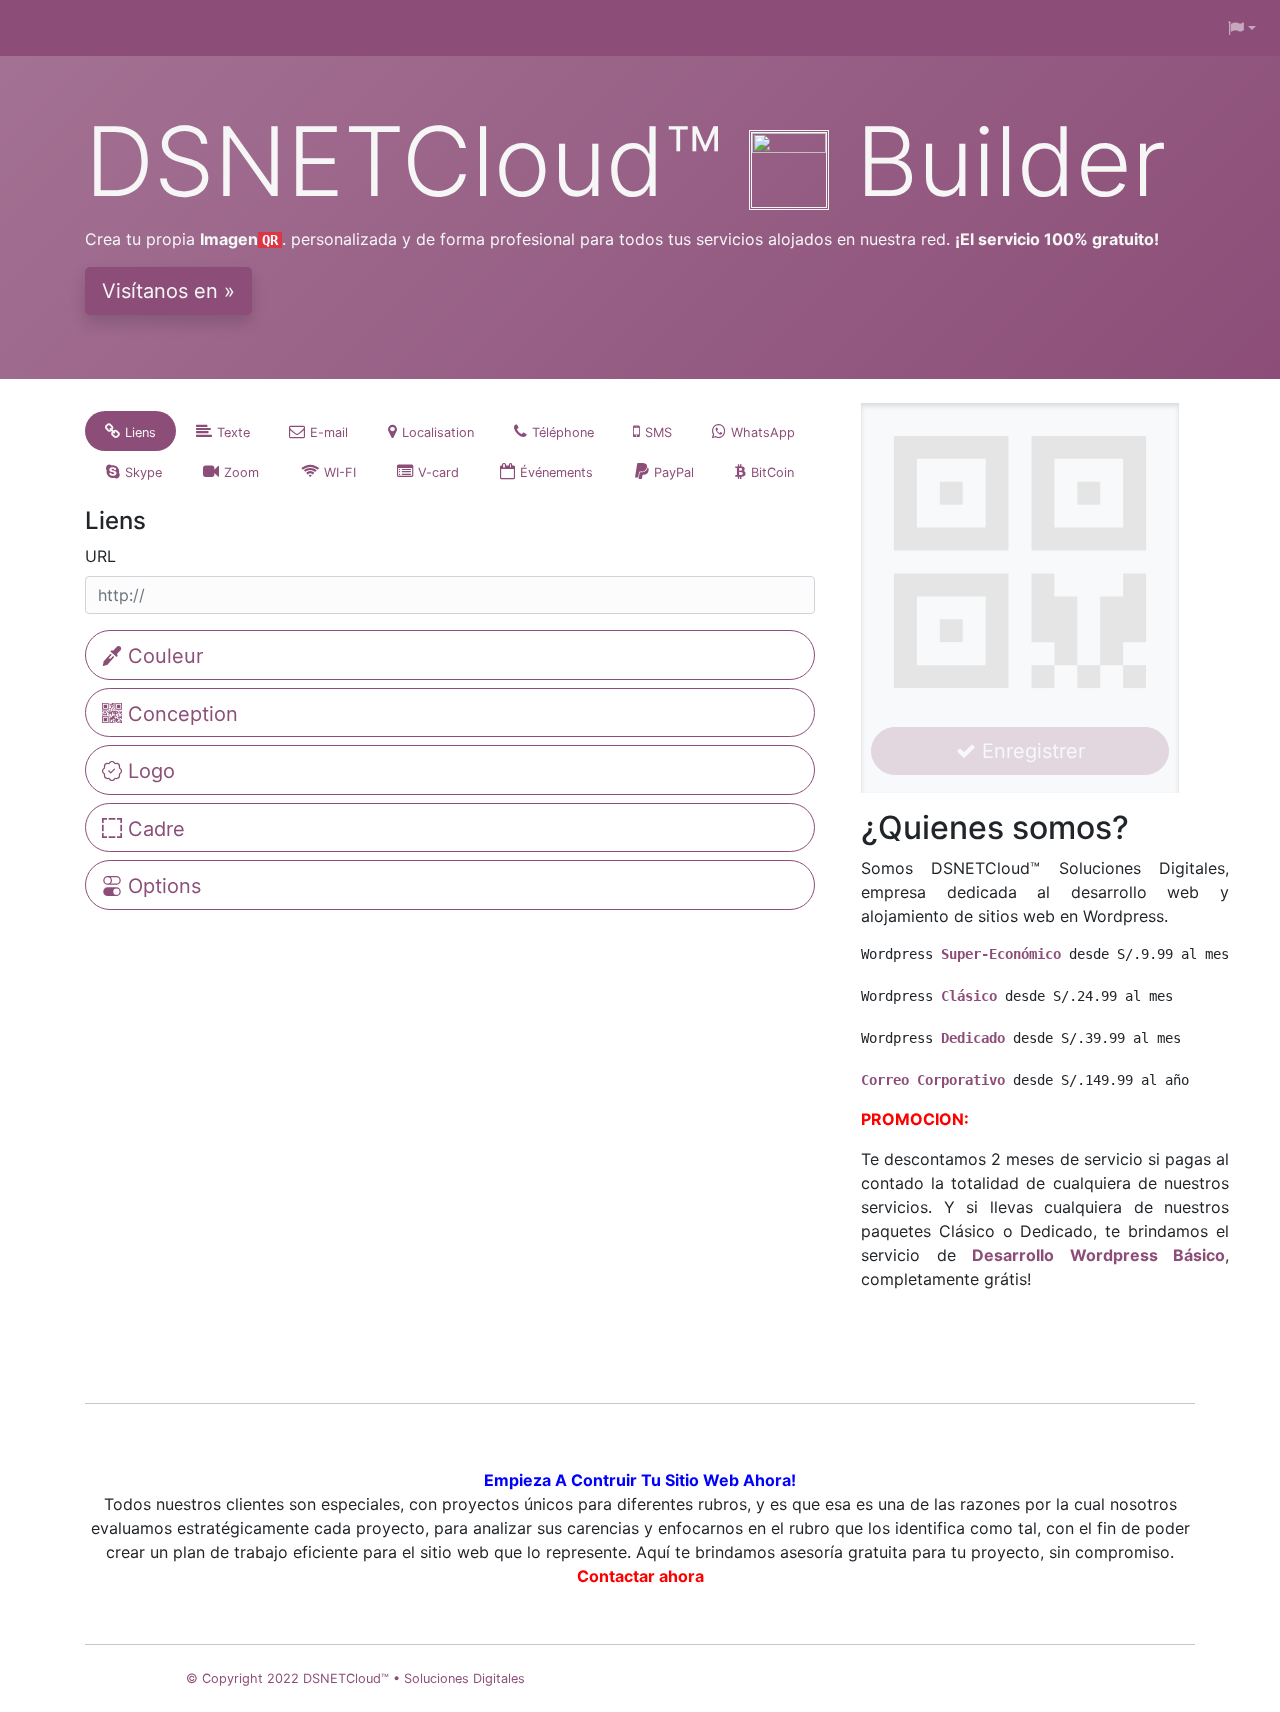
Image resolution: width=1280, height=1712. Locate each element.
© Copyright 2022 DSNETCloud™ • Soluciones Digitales (355, 1678)
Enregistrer (1030, 751)
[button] (1242, 28)
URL (100, 556)
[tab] (130, 431)
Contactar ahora (640, 1576)
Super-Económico (1001, 954)
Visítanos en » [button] (168, 291)
